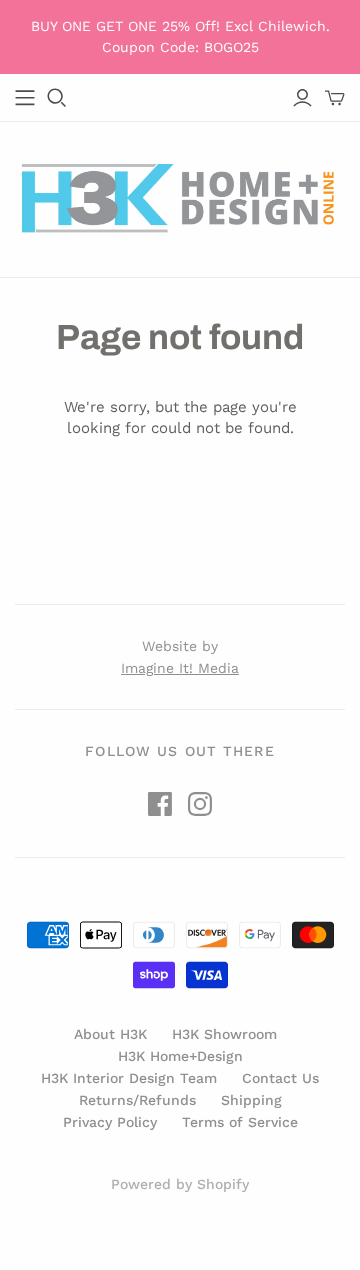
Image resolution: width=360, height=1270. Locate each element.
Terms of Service (240, 1122)
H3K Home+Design (180, 1056)
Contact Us (280, 1078)
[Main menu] (25, 98)
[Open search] (57, 98)
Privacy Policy (110, 1122)
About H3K (110, 1034)
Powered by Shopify (180, 1184)
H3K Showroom (224, 1034)
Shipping (251, 1100)
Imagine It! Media (180, 668)
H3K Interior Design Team (129, 1078)
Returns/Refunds (137, 1100)
